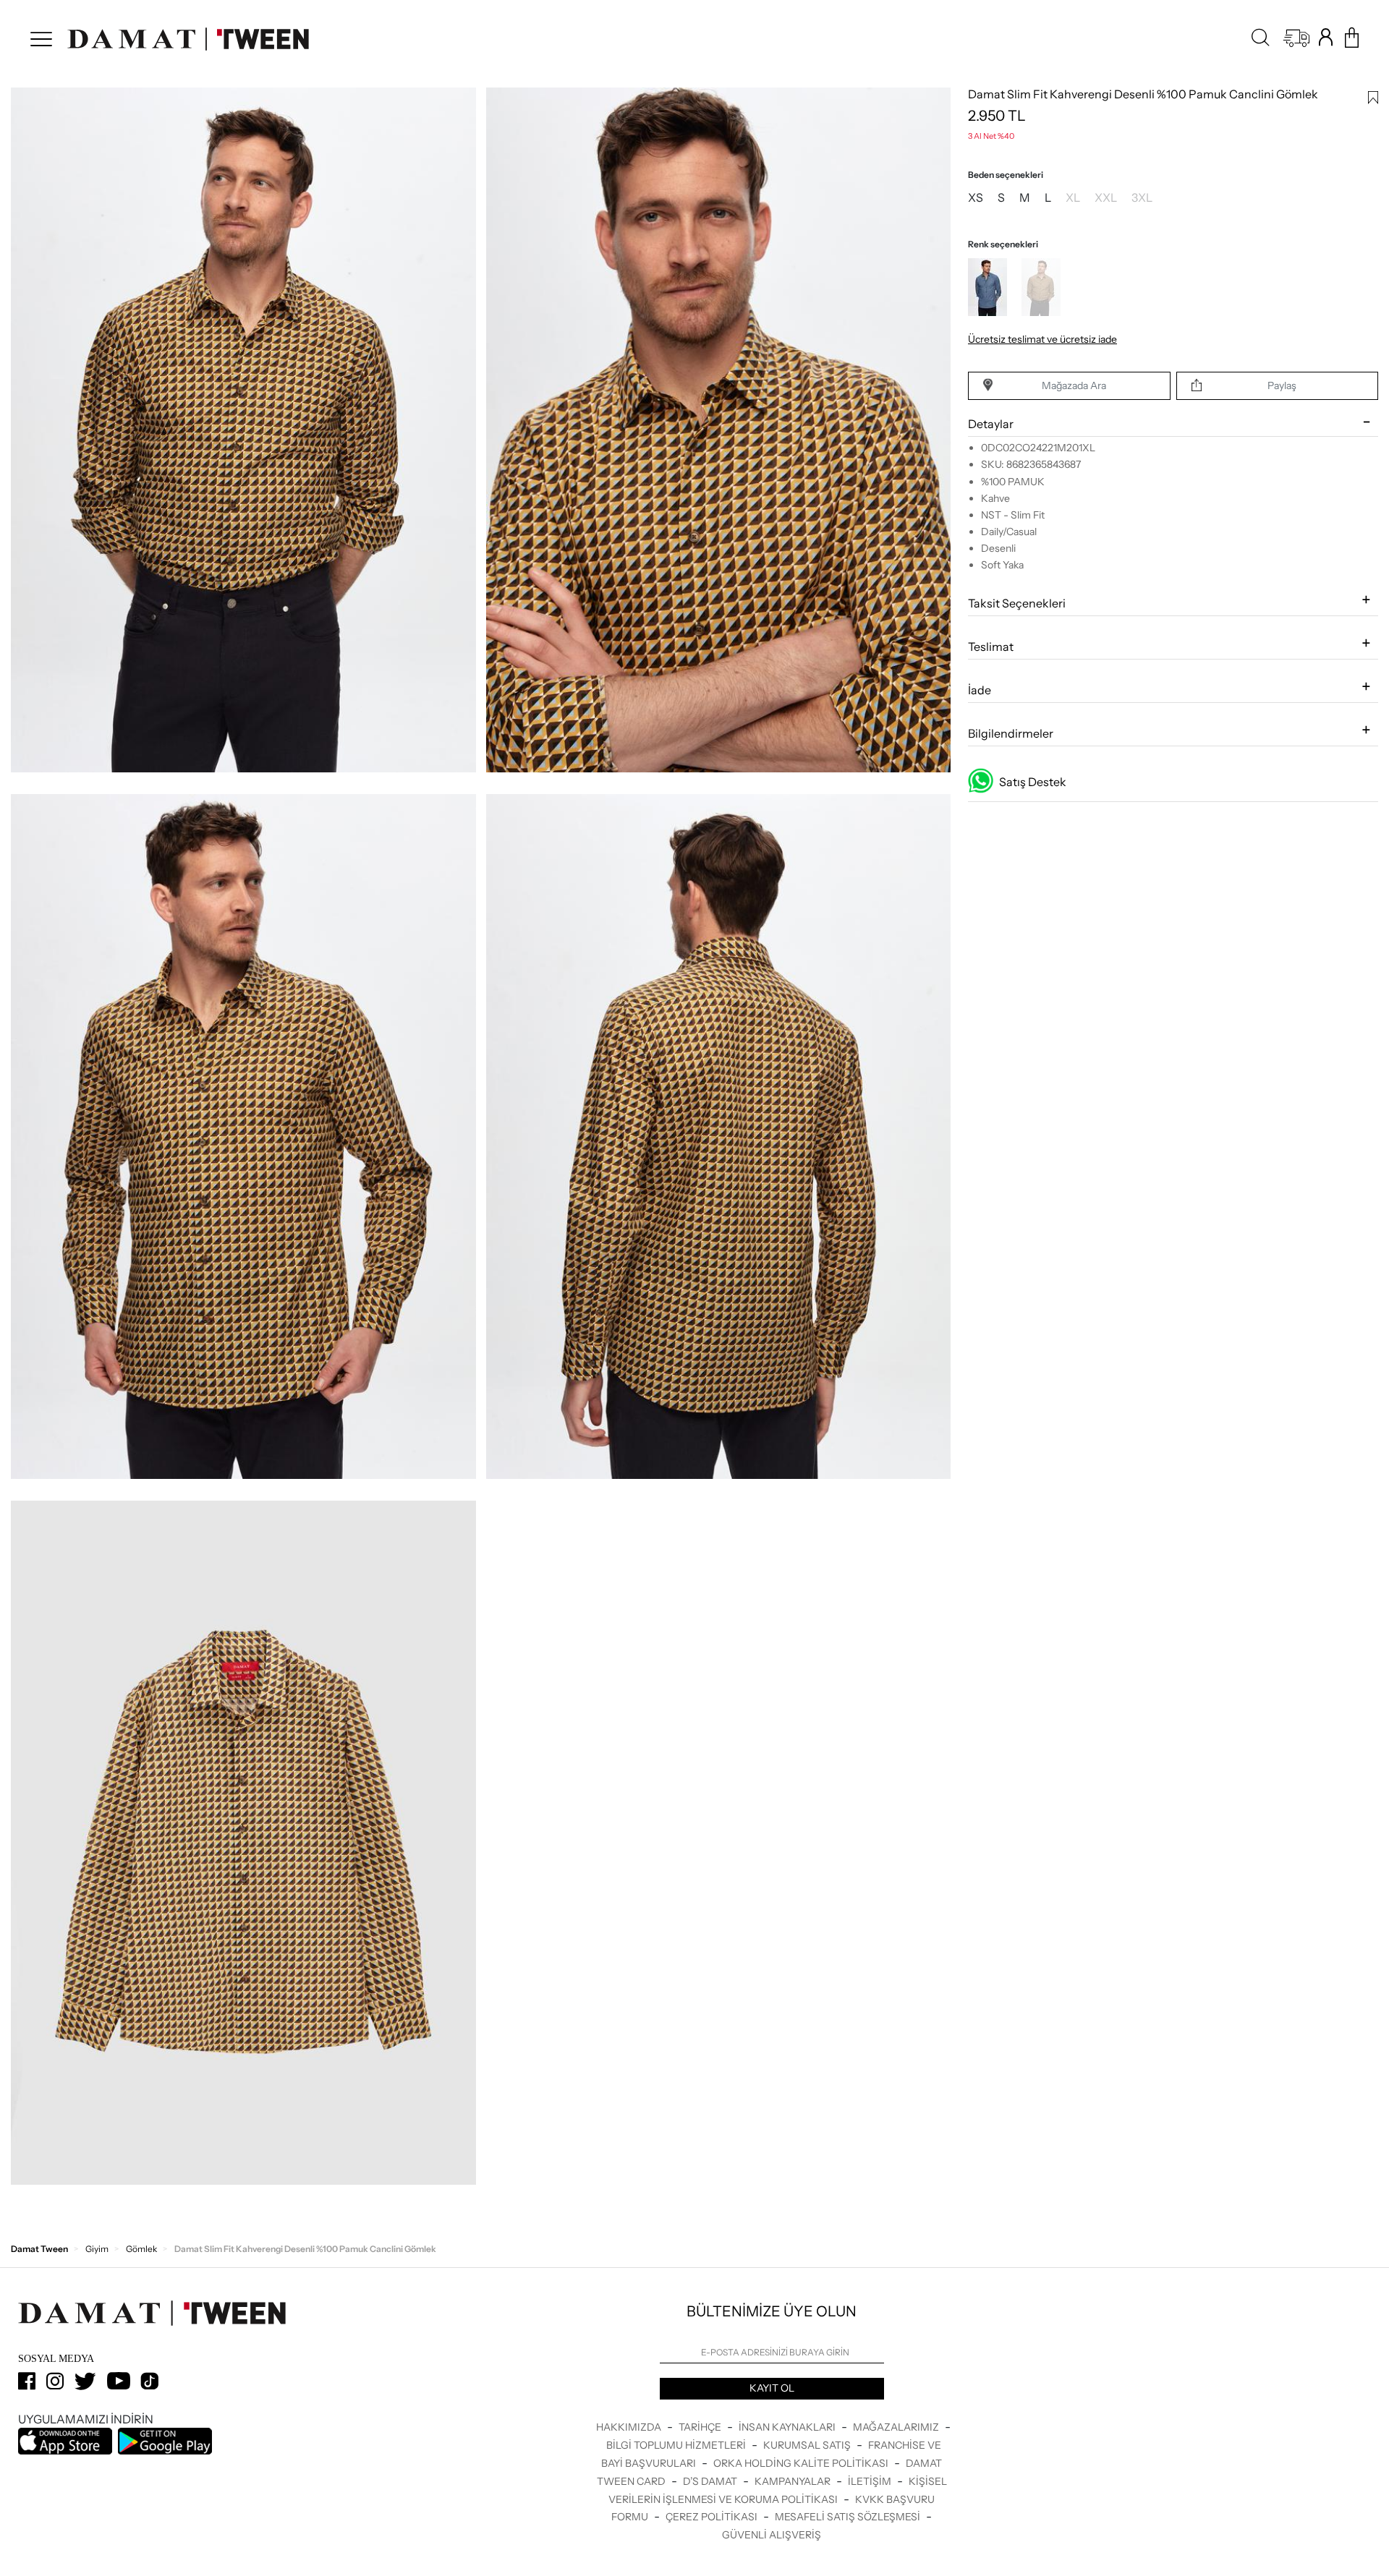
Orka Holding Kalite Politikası (802, 2463)
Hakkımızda (630, 2427)
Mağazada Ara (1074, 386)
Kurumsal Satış (808, 2445)
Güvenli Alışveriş (772, 2535)
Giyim (97, 2249)
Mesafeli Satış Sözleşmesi (849, 2517)
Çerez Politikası (713, 2517)
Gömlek (141, 2249)
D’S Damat (711, 2481)
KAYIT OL (772, 2388)
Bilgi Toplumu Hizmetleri (677, 2445)
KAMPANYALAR (794, 2481)
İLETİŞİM (871, 2481)
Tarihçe (701, 2427)
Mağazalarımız (897, 2427)
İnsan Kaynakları (788, 2427)
